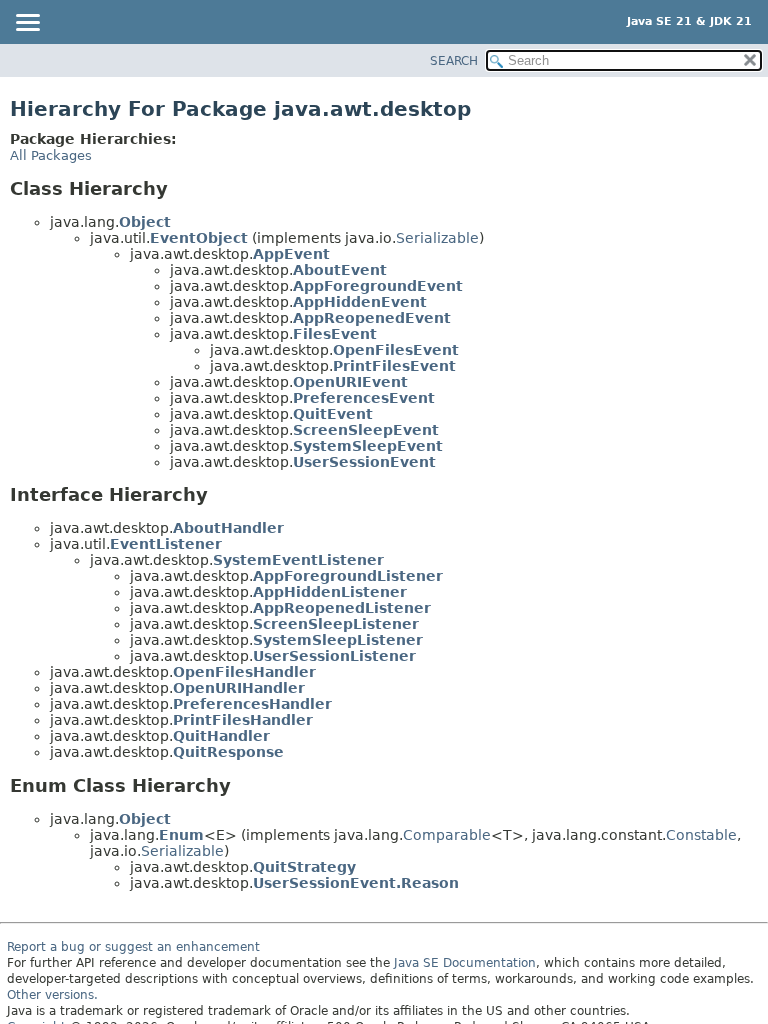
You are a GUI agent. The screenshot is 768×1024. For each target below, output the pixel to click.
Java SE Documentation (465, 963)
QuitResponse (228, 752)
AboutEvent (340, 270)
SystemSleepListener (338, 640)
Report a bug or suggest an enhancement (133, 947)
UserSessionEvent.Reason (356, 883)
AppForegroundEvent (378, 286)
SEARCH (454, 61)
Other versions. (52, 995)
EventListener (166, 544)
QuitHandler (221, 736)
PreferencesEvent (364, 398)
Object (145, 222)
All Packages (51, 155)
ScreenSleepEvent (366, 430)
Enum (181, 835)
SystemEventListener (298, 560)
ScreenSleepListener (336, 624)
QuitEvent (333, 414)
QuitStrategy (304, 867)
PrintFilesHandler (243, 720)
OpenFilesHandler (244, 672)
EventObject (199, 238)
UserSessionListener (334, 656)
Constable (701, 835)
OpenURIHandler (239, 688)
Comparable (447, 835)
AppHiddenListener (330, 592)
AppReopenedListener (342, 608)
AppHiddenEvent (360, 302)
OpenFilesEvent (396, 350)
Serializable (437, 238)
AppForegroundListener (348, 576)
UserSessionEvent (364, 462)
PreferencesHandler (252, 704)
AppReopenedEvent (372, 318)
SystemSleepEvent (368, 446)
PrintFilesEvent (394, 366)
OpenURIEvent (350, 382)
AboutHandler (228, 528)
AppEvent (291, 254)
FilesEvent (335, 334)
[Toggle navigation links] (27, 24)
